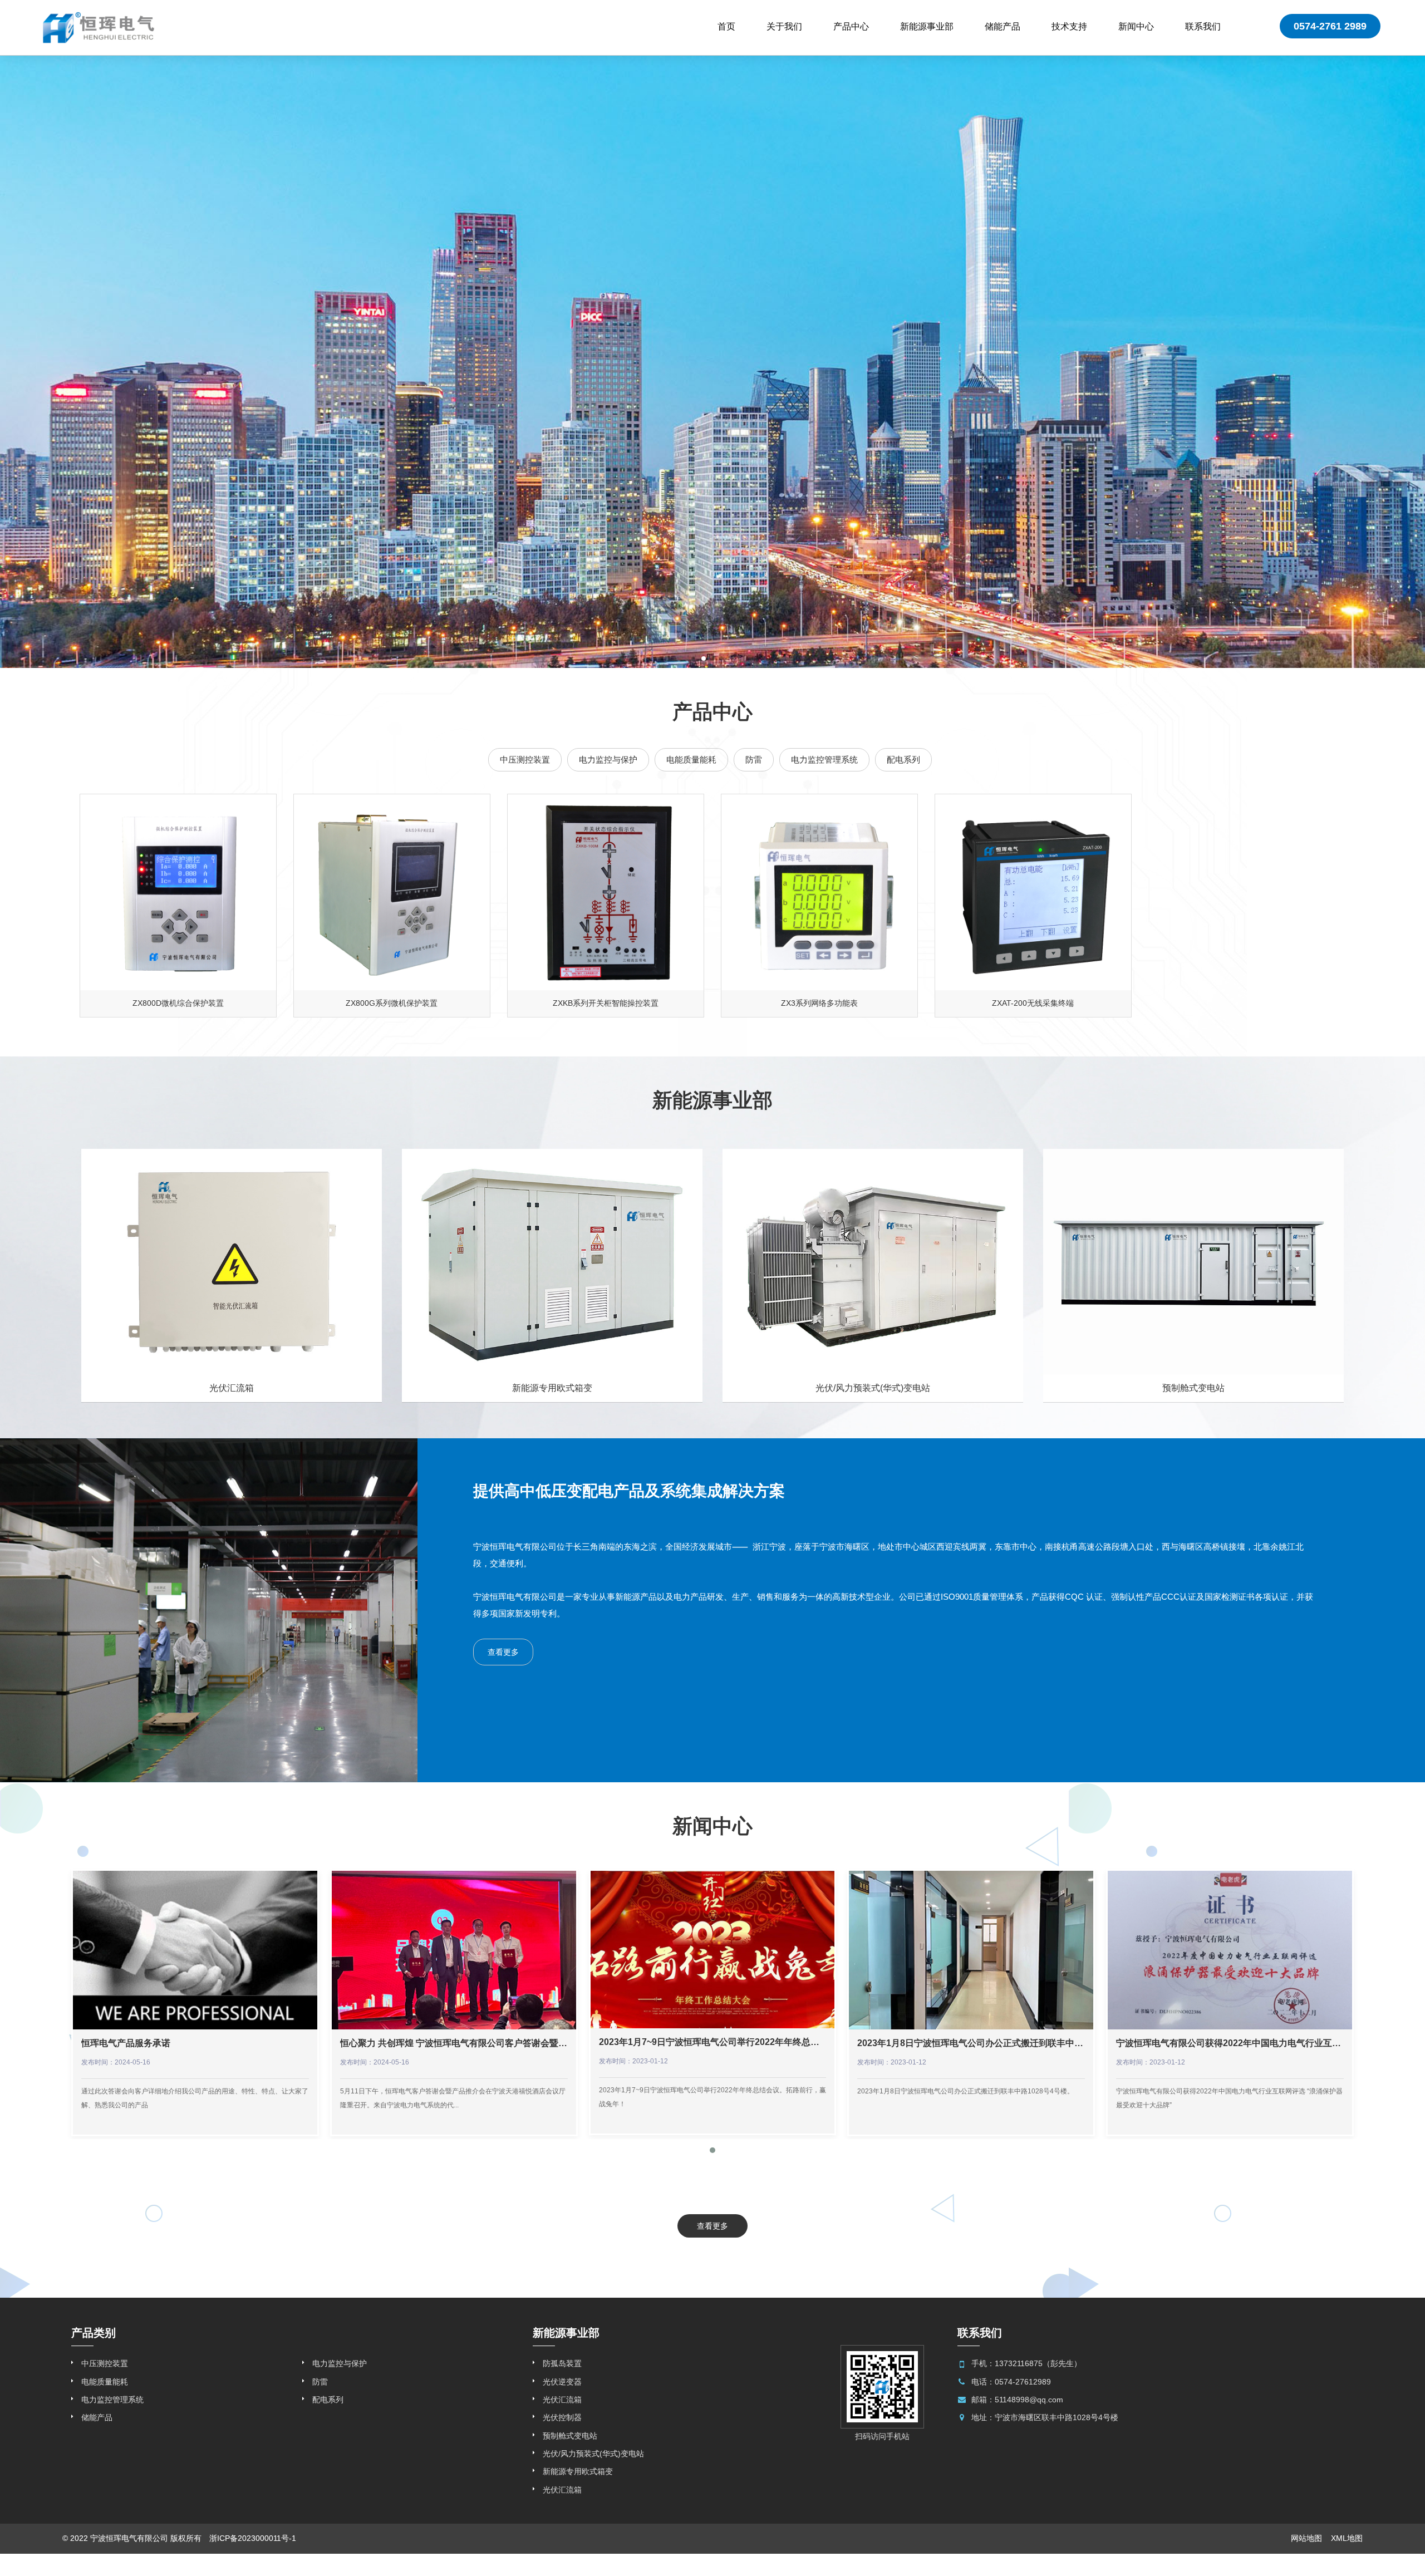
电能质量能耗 (691, 759)
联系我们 (1203, 26)
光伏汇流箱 (562, 2400)
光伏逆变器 (562, 2382)
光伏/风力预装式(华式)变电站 (593, 2454)
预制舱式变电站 (570, 2436)
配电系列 (903, 759)
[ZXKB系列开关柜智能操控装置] (606, 892)
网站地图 (1306, 2538)
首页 (726, 26)
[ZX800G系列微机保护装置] (392, 892)
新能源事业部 (927, 26)
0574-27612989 (1023, 2382)
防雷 (754, 759)
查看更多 (503, 1652)
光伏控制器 (562, 2417)
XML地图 (1347, 2538)
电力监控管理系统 (824, 759)
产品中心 (851, 26)
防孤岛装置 (562, 2363)
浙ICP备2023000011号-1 (253, 2538)
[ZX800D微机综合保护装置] (178, 892)
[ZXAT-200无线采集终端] (1033, 892)
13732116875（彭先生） (1038, 2363)
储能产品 (1003, 26)
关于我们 (784, 26)
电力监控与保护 (608, 759)
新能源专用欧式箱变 (578, 2471)
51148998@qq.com (1029, 2400)
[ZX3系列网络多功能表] (819, 892)
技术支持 (1069, 26)
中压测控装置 (525, 759)
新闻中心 (1136, 26)
